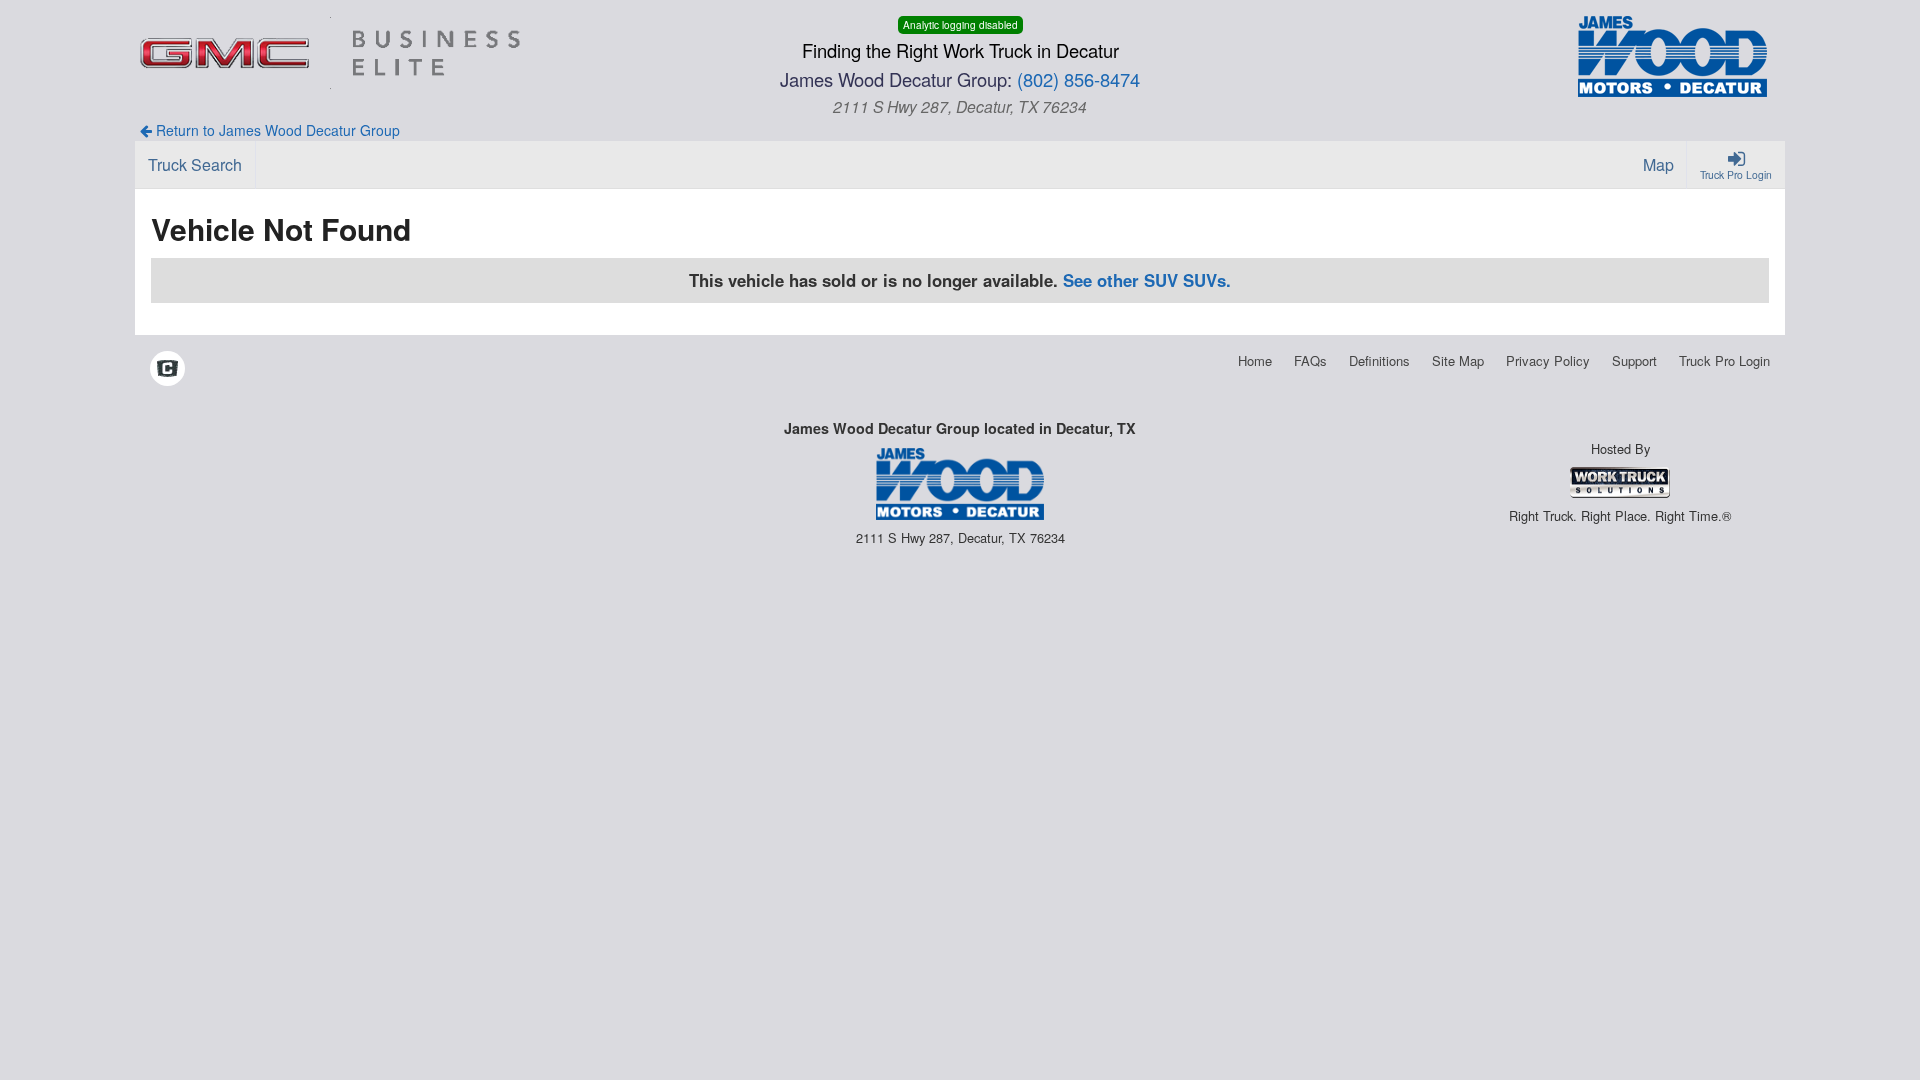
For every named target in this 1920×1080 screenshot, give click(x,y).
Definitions (1379, 360)
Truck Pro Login (1724, 360)
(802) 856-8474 (1078, 79)
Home (1255, 360)
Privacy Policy (1548, 360)
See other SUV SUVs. (1147, 280)
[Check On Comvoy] (167, 369)
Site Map (1458, 360)
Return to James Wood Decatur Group (276, 130)
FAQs (1310, 360)
